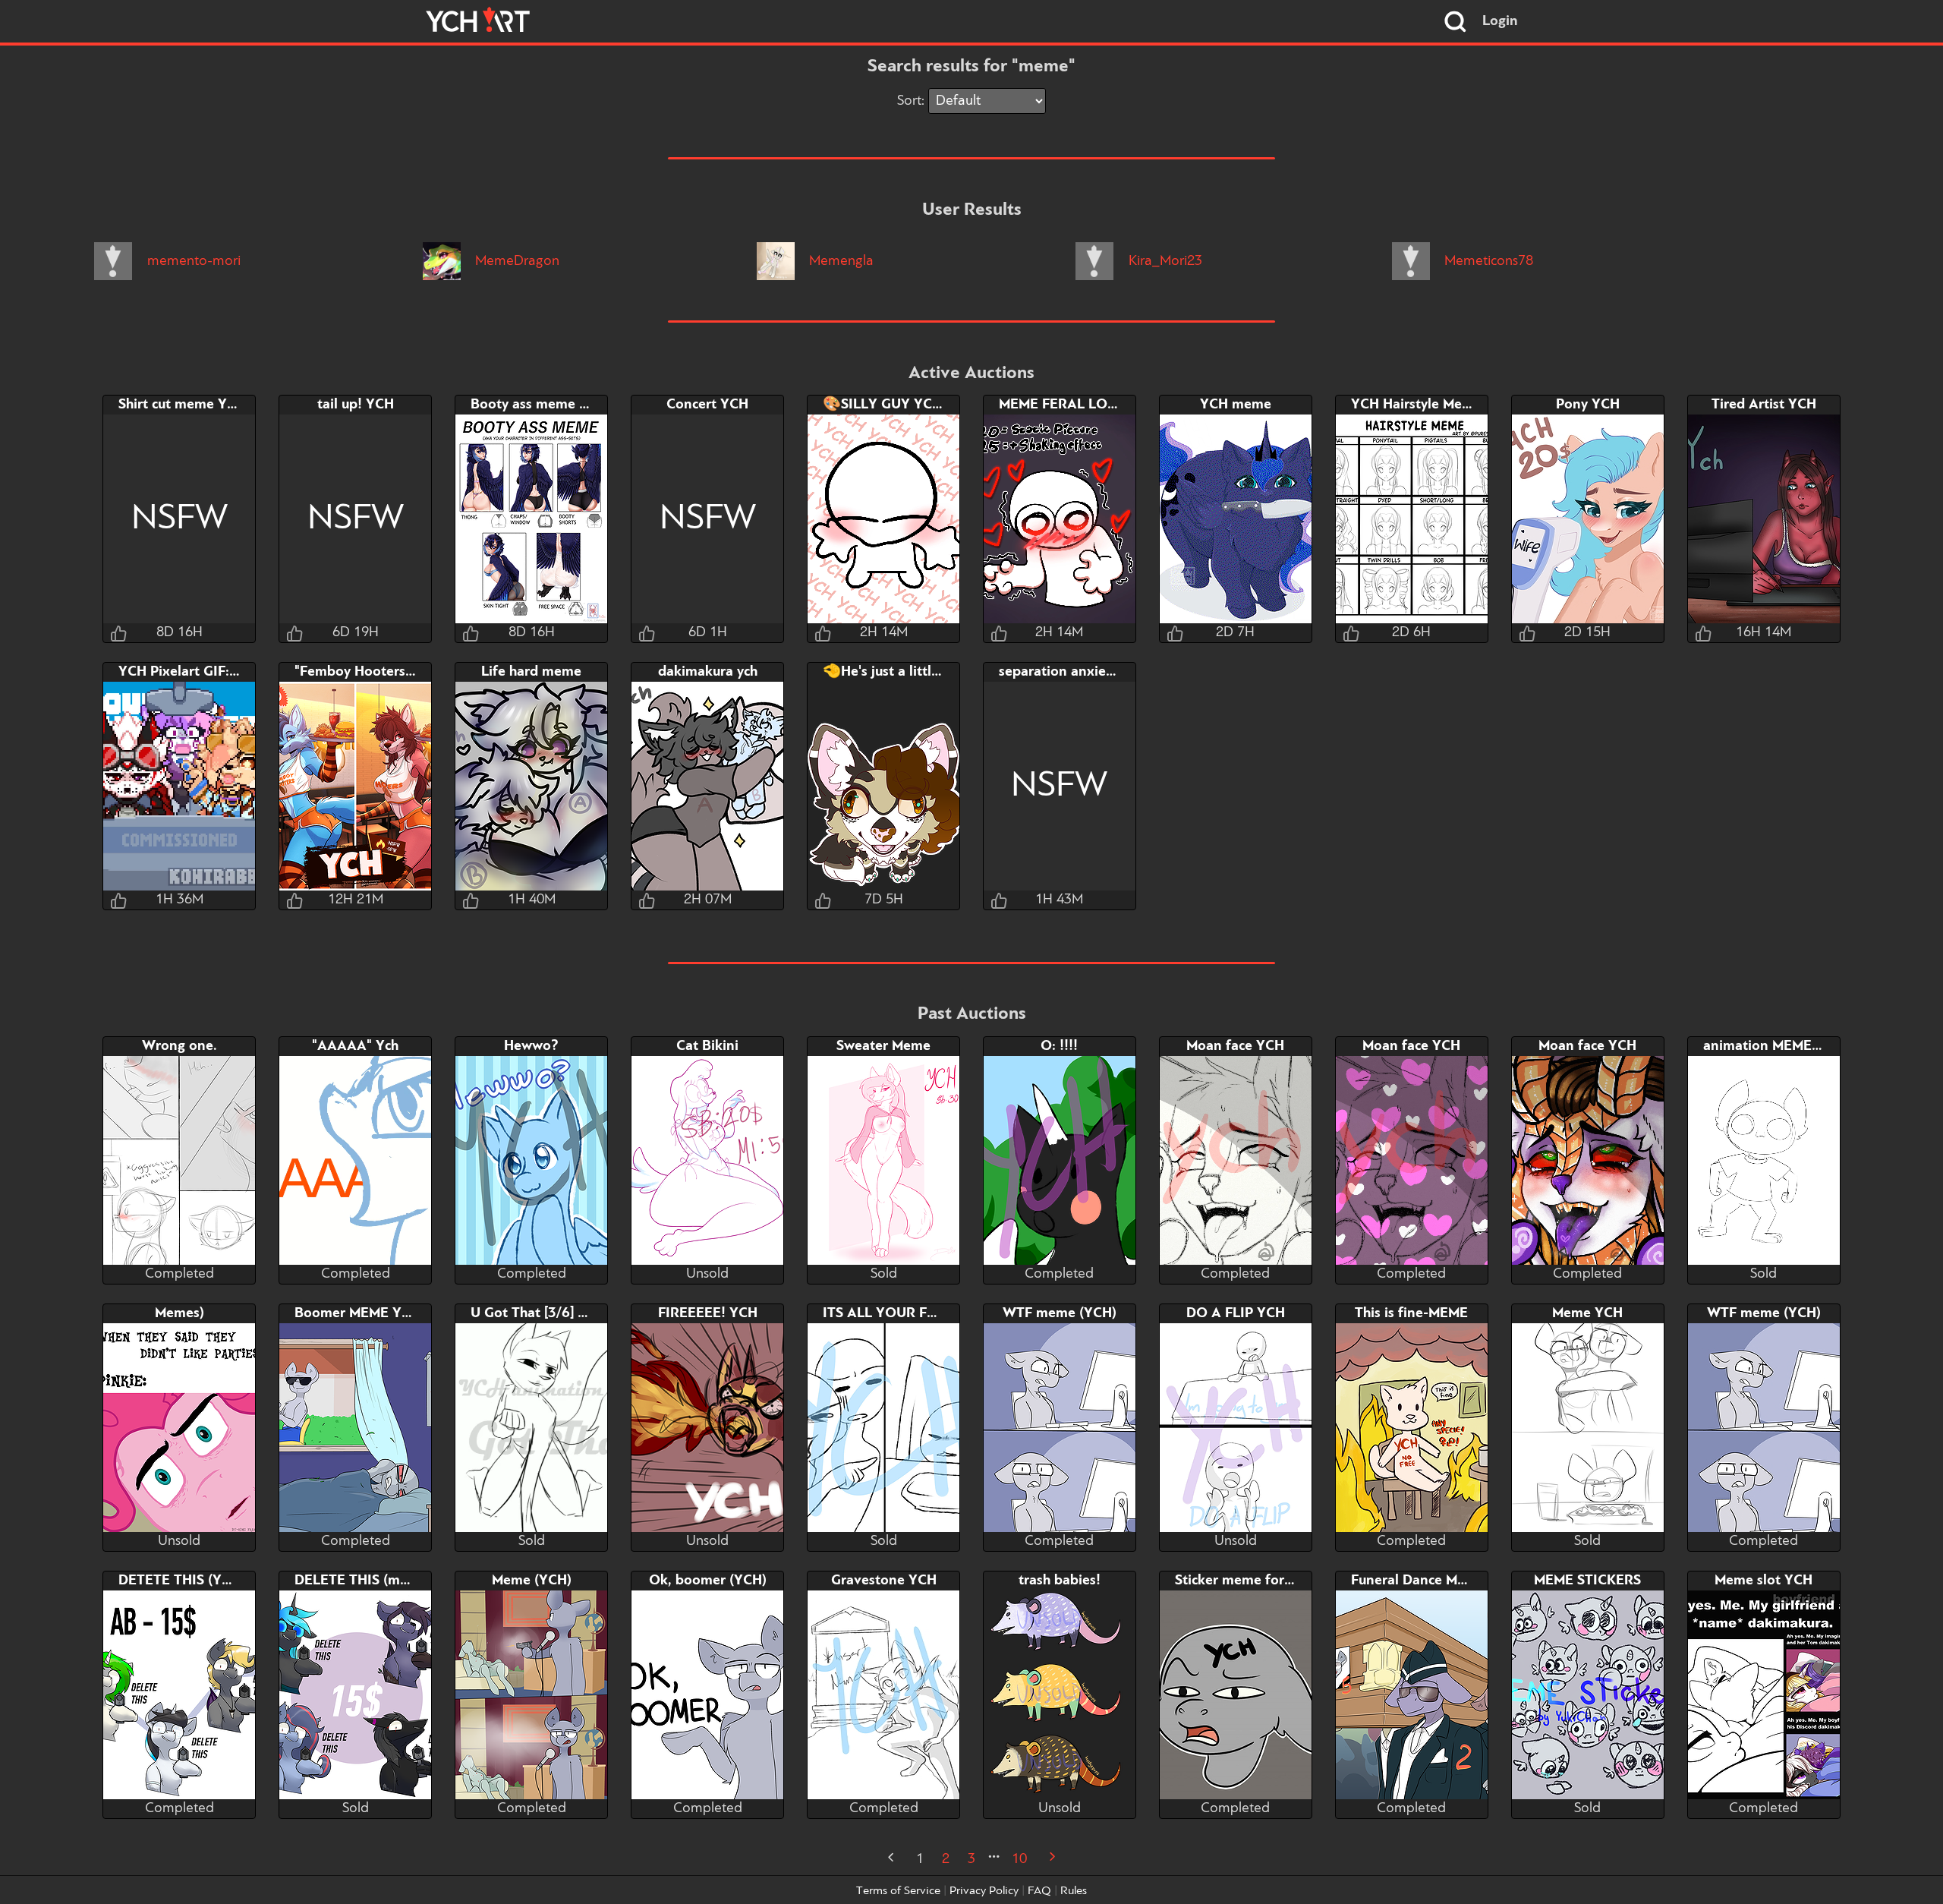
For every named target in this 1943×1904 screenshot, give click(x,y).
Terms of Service (898, 1891)
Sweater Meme (883, 1046)
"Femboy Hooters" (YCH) (373, 672)
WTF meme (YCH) (1060, 1313)
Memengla (839, 261)
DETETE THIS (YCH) (182, 1581)
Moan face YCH (1235, 1046)
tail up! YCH (356, 405)
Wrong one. (179, 1046)
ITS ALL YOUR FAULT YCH (909, 1313)
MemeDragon (515, 261)
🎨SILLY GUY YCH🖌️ (891, 405)
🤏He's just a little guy (894, 672)
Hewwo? (531, 1046)
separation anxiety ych (1071, 672)
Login (1500, 21)
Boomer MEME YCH (357, 1313)
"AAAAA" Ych (355, 1046)
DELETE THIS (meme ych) (375, 1581)
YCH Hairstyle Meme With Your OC (1463, 405)
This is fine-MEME (1411, 1313)
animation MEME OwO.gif (1786, 1046)
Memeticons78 (1487, 261)
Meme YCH (1587, 1313)
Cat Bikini (707, 1046)
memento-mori (192, 261)
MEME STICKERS (1587, 1581)
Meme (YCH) (532, 1581)
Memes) (179, 1313)
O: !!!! (1059, 1046)
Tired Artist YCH (1764, 405)
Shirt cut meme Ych (179, 405)
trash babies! (1060, 1581)
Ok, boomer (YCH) (708, 1581)
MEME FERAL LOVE (1062, 405)
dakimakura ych (708, 672)
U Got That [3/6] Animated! (558, 1313)
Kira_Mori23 (1164, 261)
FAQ (1039, 1891)
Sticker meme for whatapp (1259, 1581)
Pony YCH (1588, 405)
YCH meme (1236, 405)
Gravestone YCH (884, 1581)
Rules (1074, 1891)
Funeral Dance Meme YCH (1434, 1581)
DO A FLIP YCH (1236, 1313)
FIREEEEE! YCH (708, 1313)
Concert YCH (707, 405)
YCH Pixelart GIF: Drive (193, 672)
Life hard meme (531, 672)
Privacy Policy (984, 1891)
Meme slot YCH (1764, 1581)
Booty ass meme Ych (536, 405)
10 (1019, 1859)
